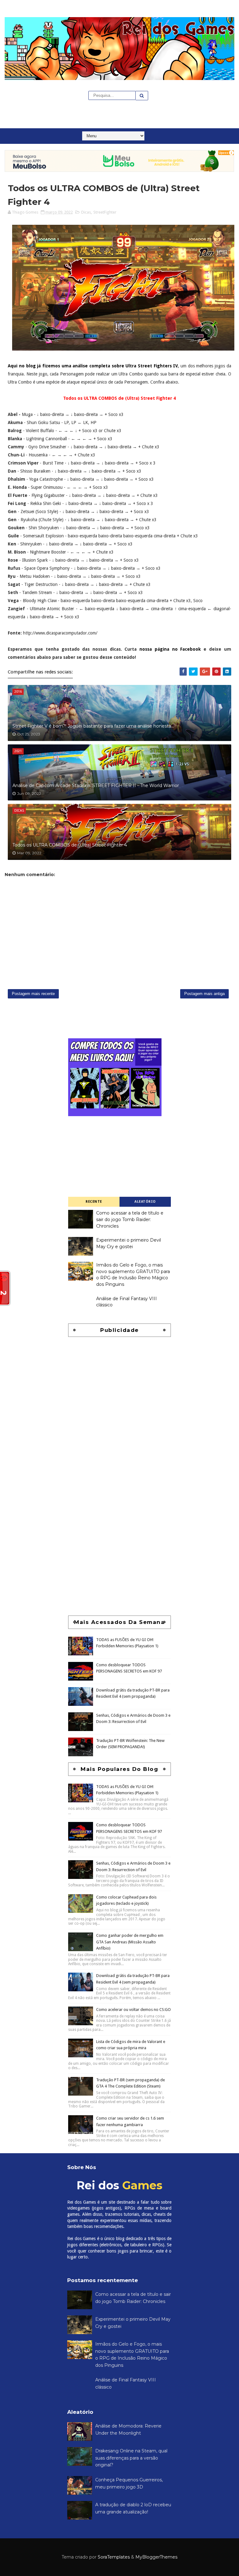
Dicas (86, 212)
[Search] (142, 96)
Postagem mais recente (33, 994)
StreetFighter (105, 212)
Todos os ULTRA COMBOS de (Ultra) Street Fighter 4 (70, 845)
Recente (94, 1202)
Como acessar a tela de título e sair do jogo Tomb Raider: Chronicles (130, 1219)
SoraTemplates (114, 2557)
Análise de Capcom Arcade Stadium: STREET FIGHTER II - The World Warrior (96, 786)
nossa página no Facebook (170, 649)
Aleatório (145, 1202)
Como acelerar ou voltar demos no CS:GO (134, 2010)
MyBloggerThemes (156, 2557)
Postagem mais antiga (204, 994)
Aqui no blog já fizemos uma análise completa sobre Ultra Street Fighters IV (93, 366)
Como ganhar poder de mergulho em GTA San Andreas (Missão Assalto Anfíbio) (130, 1942)
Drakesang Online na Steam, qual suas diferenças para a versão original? (131, 2458)
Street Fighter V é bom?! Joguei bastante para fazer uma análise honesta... (93, 726)
